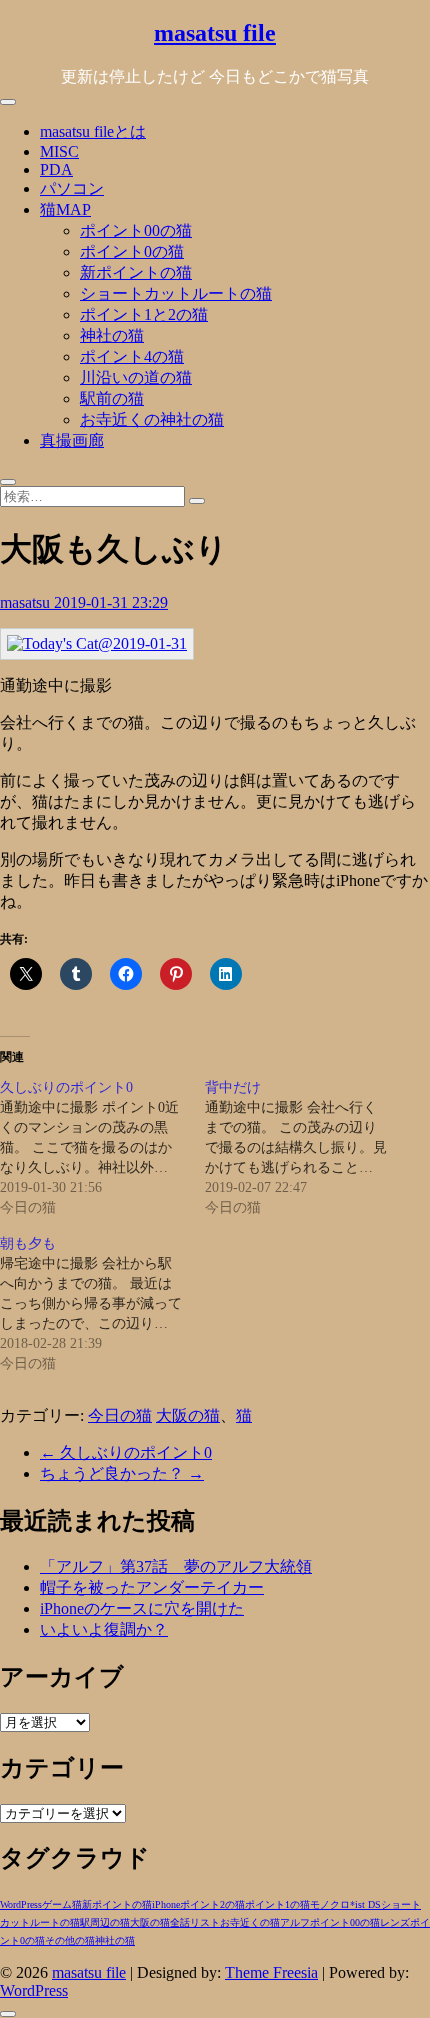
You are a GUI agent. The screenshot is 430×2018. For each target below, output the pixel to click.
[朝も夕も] (102, 1304)
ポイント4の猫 (132, 356)
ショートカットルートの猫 (176, 293)
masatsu (27, 602)
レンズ (395, 1922)
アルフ (295, 1922)
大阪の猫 (188, 1415)
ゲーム (57, 1904)
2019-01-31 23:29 (111, 602)
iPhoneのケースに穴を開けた (142, 1608)
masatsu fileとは (93, 131)
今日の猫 (120, 1415)
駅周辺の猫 (105, 1922)
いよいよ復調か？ (104, 1629)
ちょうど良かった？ (122, 1473)
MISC (59, 151)
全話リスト (195, 1922)
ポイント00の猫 (136, 230)
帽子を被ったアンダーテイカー (152, 1587)
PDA (56, 169)
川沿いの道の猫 (136, 377)
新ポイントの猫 (136, 272)
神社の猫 (112, 335)
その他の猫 (70, 1940)
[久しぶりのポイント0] (102, 1148)
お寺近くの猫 (250, 1922)
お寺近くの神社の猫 (152, 419)
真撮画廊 (72, 440)
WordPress (21, 1904)
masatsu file (215, 33)
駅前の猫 (112, 398)
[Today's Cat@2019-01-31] (97, 643)
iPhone (166, 1904)
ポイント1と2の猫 (144, 314)
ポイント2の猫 (212, 1904)
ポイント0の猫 (132, 251)
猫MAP (65, 209)
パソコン (72, 188)
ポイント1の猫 (277, 1904)
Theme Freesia (271, 1972)
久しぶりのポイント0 (126, 1452)
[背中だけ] (307, 1148)
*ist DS (365, 1904)
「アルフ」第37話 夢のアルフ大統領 (176, 1566)
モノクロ (330, 1904)
